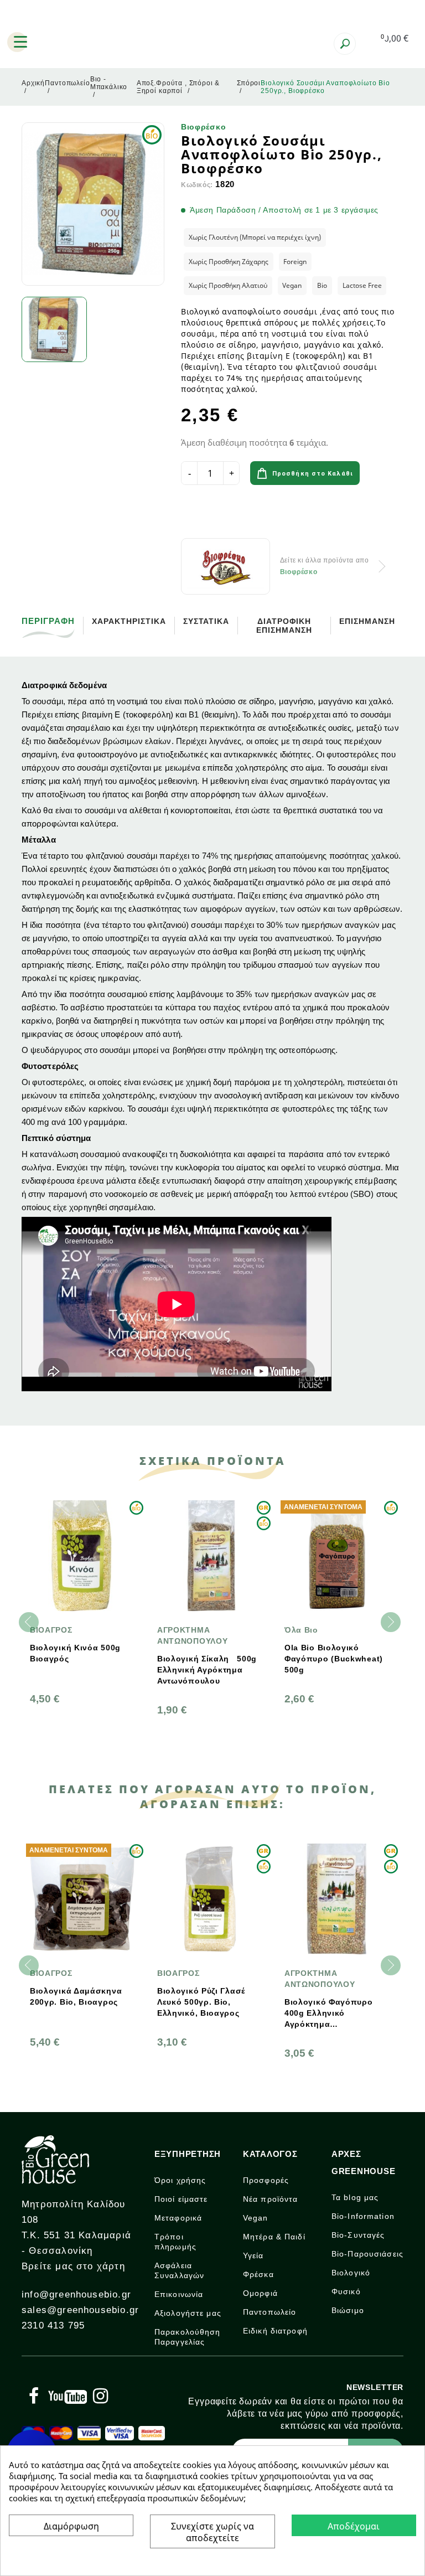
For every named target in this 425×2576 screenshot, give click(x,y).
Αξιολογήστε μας (188, 2313)
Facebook (34, 2396)
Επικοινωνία (179, 2294)
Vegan (256, 2218)
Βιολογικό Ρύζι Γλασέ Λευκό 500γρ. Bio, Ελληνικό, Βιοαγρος (201, 2002)
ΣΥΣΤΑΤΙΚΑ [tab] (206, 621)
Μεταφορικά (178, 2218)
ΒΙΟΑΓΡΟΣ (51, 1630)
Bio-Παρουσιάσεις (367, 2254)
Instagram (100, 2396)
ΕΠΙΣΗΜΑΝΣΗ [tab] (367, 621)
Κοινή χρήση (193, 514)
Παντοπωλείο (269, 2312)
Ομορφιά (260, 2293)
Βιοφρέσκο (203, 127)
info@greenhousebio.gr (76, 2294)
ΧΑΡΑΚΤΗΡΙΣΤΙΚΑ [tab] (129, 621)
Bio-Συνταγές (358, 2235)
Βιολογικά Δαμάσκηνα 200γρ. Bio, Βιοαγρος (76, 1996)
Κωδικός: (197, 185)
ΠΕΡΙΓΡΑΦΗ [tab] (48, 621)
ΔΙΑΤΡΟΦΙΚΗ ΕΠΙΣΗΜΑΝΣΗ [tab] (284, 626)
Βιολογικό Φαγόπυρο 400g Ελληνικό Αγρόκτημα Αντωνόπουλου (329, 2014)
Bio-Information (363, 2216)
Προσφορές (266, 2180)
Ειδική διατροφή (275, 2331)
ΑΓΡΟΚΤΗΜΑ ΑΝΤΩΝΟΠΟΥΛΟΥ (192, 1635)
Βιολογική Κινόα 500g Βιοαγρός (75, 1653)
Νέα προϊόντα (270, 2199)
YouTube (68, 2396)
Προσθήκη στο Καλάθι (313, 474)
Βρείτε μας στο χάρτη (73, 2266)
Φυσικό (346, 2291)
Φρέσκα (258, 2274)
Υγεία (253, 2255)
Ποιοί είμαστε (181, 2199)
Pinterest (255, 514)
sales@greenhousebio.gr (80, 2310)
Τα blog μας (355, 2197)
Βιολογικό (351, 2273)
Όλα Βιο (301, 1630)
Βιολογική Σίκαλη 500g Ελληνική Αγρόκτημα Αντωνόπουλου (207, 1670)
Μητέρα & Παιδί (274, 2237)
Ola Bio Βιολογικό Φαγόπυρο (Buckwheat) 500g (334, 1659)
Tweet (224, 514)
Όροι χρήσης (180, 2180)
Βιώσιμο (348, 2310)
